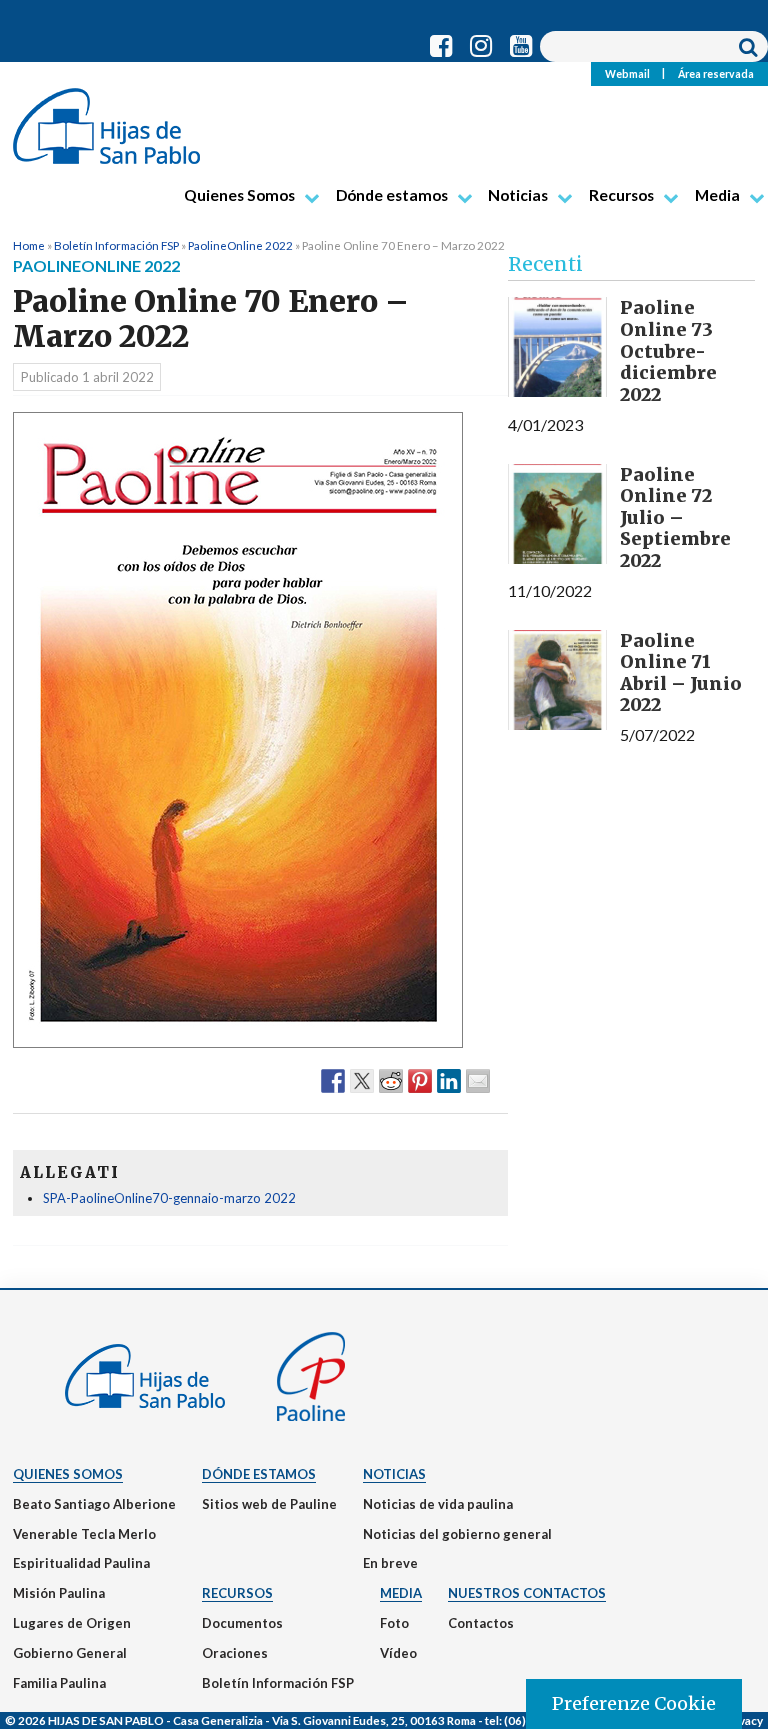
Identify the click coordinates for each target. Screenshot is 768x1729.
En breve (390, 1563)
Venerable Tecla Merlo (84, 1534)
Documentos (242, 1623)
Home (29, 245)
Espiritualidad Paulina (81, 1563)
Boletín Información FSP (116, 245)
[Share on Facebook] (333, 1080)
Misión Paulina (59, 1593)
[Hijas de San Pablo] (106, 118)
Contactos (481, 1623)
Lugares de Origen (72, 1623)
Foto (394, 1623)
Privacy (743, 1720)
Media (717, 195)
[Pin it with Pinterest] (420, 1080)
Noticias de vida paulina (438, 1504)
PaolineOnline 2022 (240, 245)
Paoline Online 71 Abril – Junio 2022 (681, 673)
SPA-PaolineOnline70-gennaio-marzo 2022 (169, 1198)
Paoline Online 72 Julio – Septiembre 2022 (675, 517)
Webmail (627, 73)
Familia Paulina (59, 1683)
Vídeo (398, 1653)
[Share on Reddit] (391, 1080)
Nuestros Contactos (527, 1593)
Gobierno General (70, 1653)
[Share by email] (478, 1080)
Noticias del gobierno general (457, 1534)
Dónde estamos (392, 195)
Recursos (621, 195)
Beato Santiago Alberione (94, 1504)
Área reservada (716, 73)
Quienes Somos (239, 195)
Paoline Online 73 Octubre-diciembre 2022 (668, 350)
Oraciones (235, 1653)
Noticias (518, 195)
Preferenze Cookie (634, 1703)
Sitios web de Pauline (269, 1504)
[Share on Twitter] (362, 1080)
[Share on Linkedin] (449, 1080)
